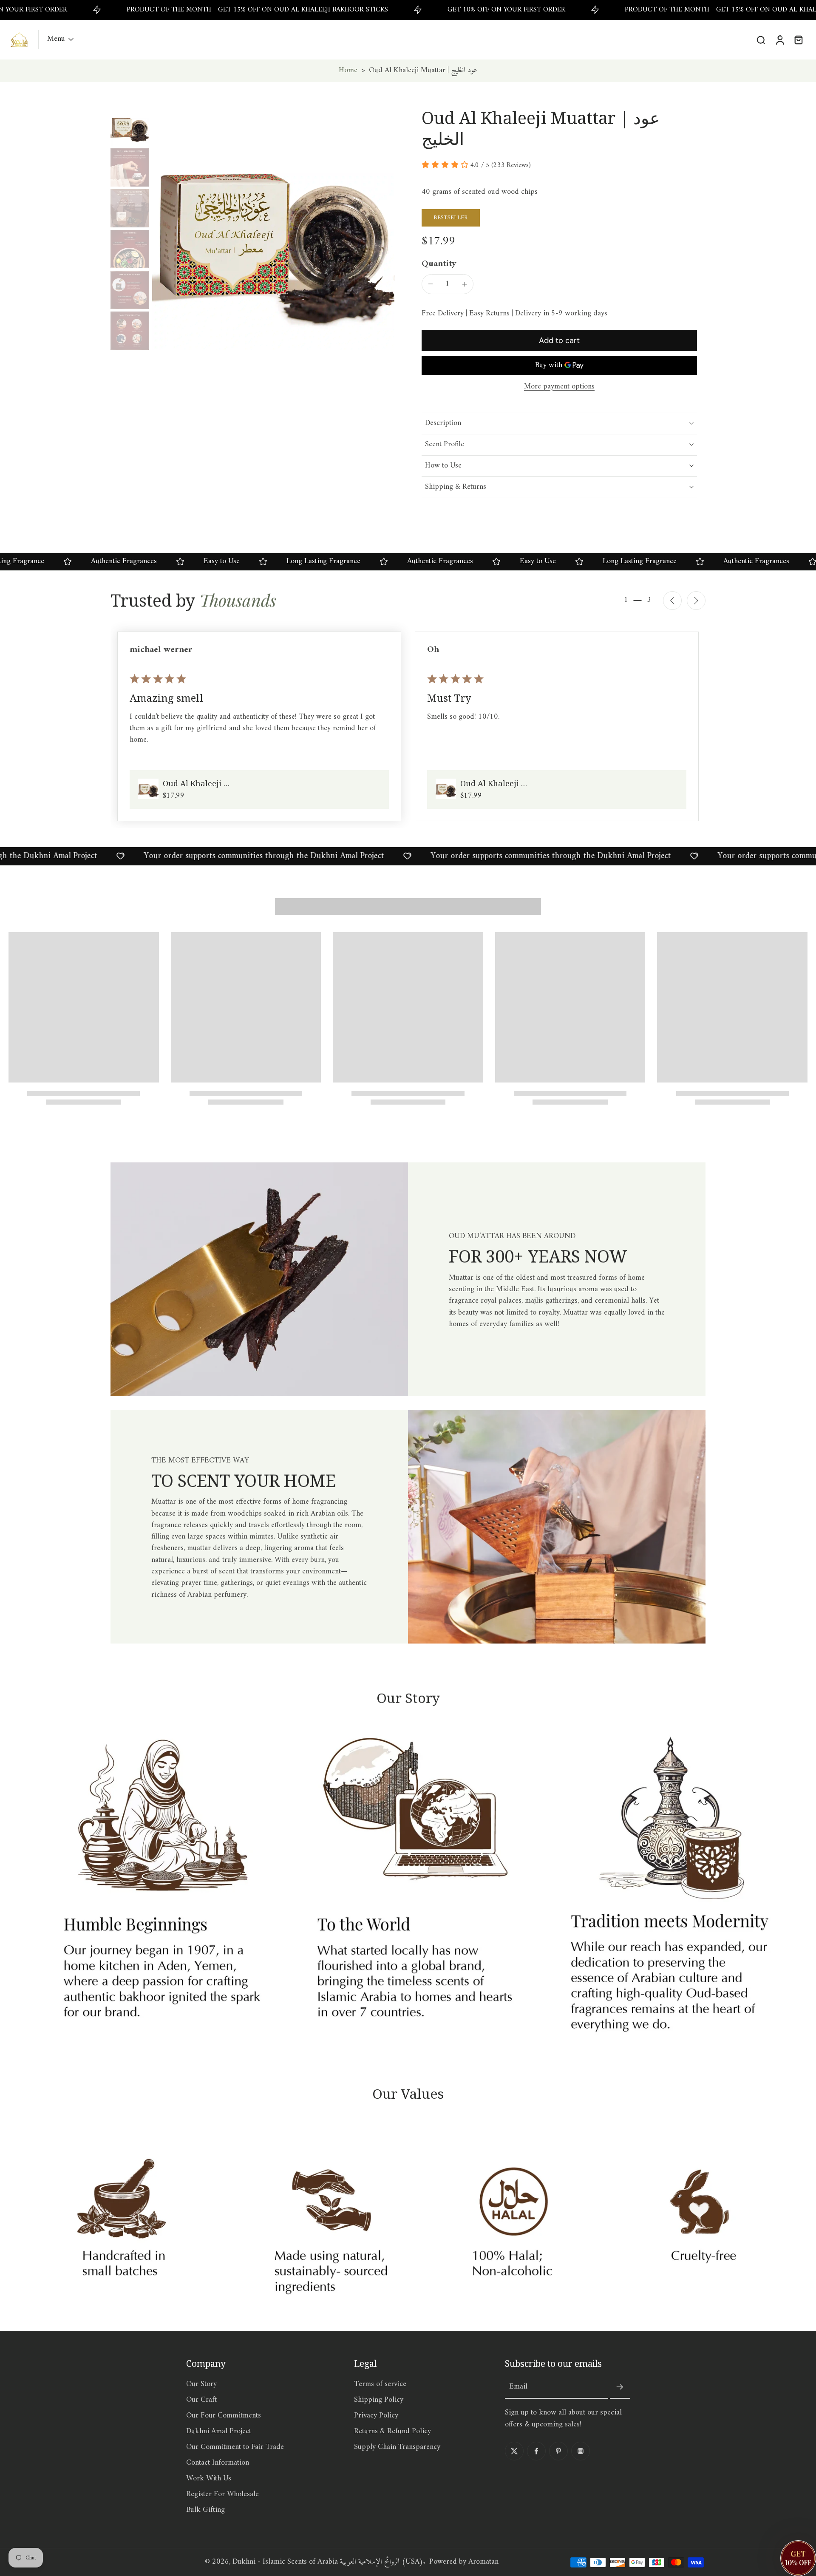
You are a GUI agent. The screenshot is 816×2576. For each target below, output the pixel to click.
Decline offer (408, 1402)
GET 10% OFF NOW (408, 1384)
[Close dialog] (525, 1179)
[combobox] (323, 1359)
